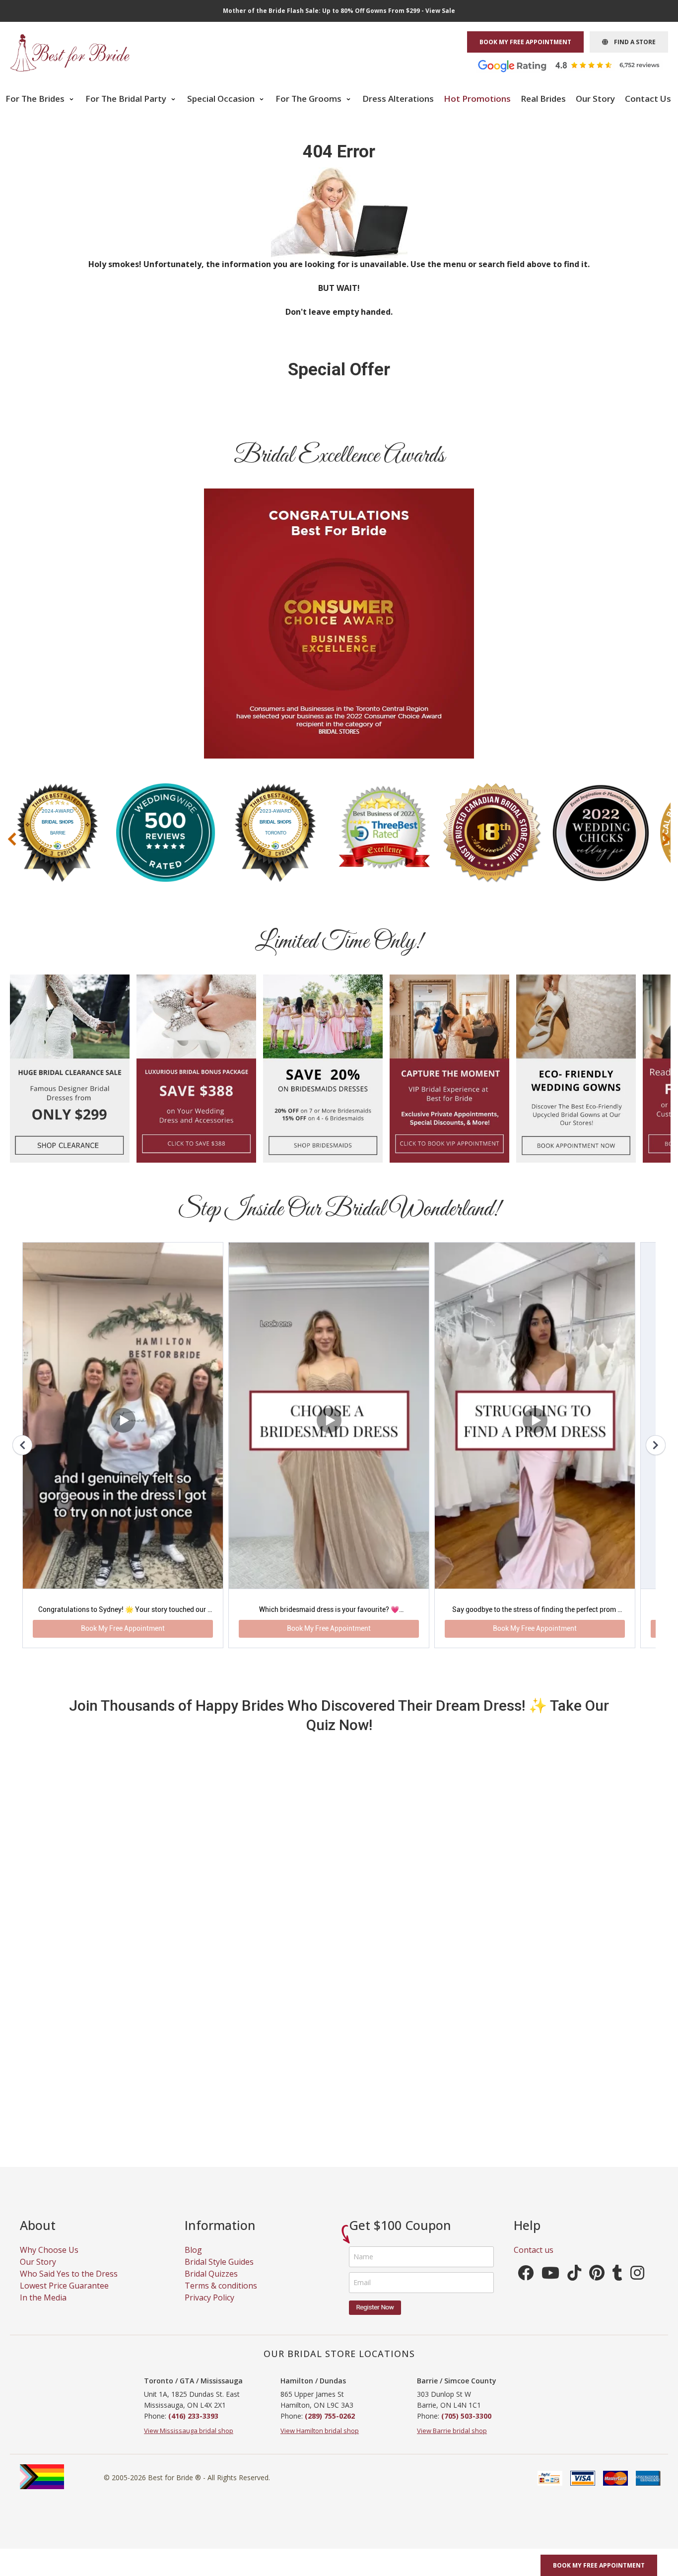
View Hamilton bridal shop (320, 2442)
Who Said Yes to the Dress (69, 2286)
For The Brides (36, 99)
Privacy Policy (209, 2309)
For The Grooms (309, 99)
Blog (193, 2262)
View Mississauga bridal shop (189, 2442)
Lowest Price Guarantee (64, 2298)
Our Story (595, 99)
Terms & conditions (221, 2298)
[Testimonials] (576, 65)
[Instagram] (637, 2288)
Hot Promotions (477, 99)
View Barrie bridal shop (452, 2442)
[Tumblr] (617, 2288)
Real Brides (543, 99)
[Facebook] (526, 2288)
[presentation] (12, 839)
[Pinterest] (597, 2288)
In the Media (43, 2309)
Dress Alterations (398, 99)
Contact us (534, 2262)
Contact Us (648, 99)
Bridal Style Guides (219, 2274)
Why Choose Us (49, 2262)
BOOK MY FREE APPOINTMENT (525, 42)
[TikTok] (574, 2288)
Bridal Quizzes (211, 2286)
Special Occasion (222, 99)
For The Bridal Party (127, 99)
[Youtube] (550, 2288)
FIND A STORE (632, 42)
